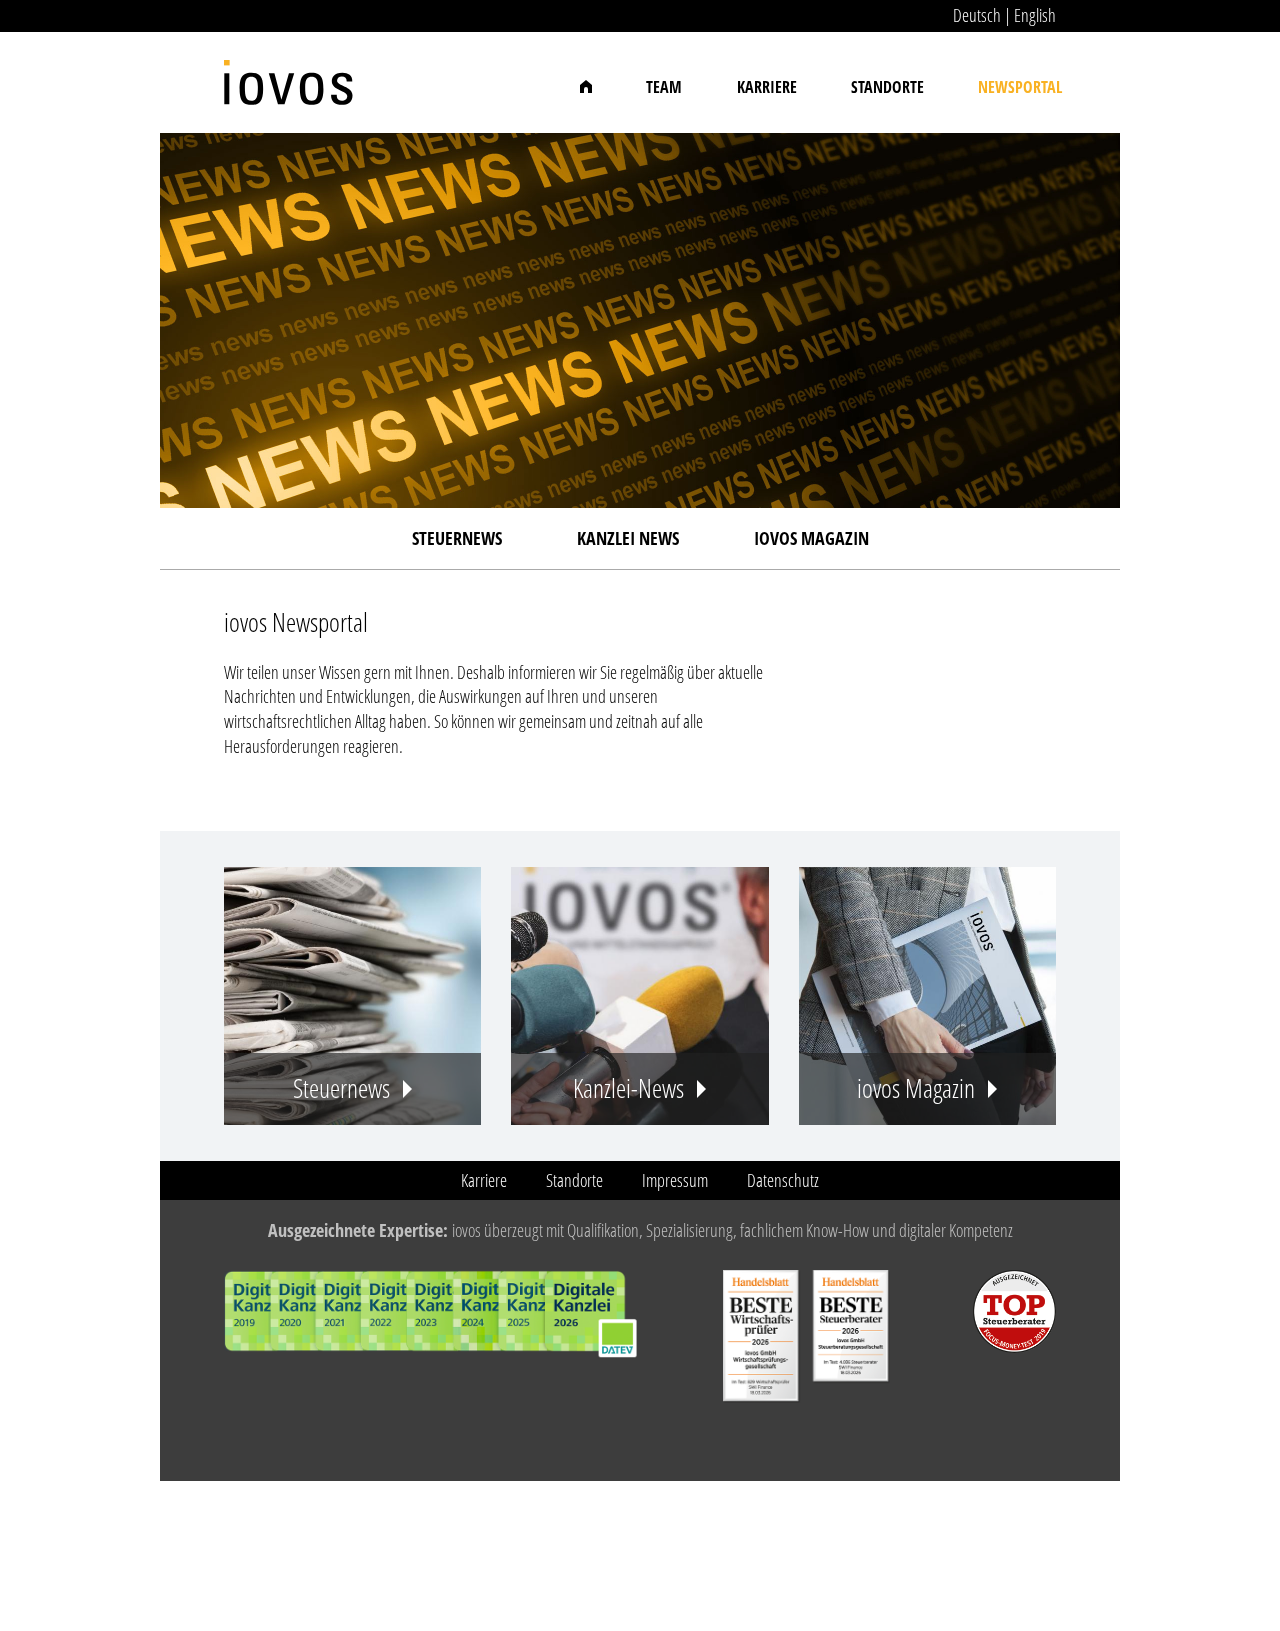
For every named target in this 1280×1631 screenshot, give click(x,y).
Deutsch (977, 15)
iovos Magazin (811, 538)
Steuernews (457, 538)
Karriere (767, 87)
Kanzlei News (628, 538)
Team (664, 87)
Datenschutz (783, 1180)
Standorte (887, 87)
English (1035, 15)
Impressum (675, 1180)
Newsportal (1020, 87)
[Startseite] (288, 72)
